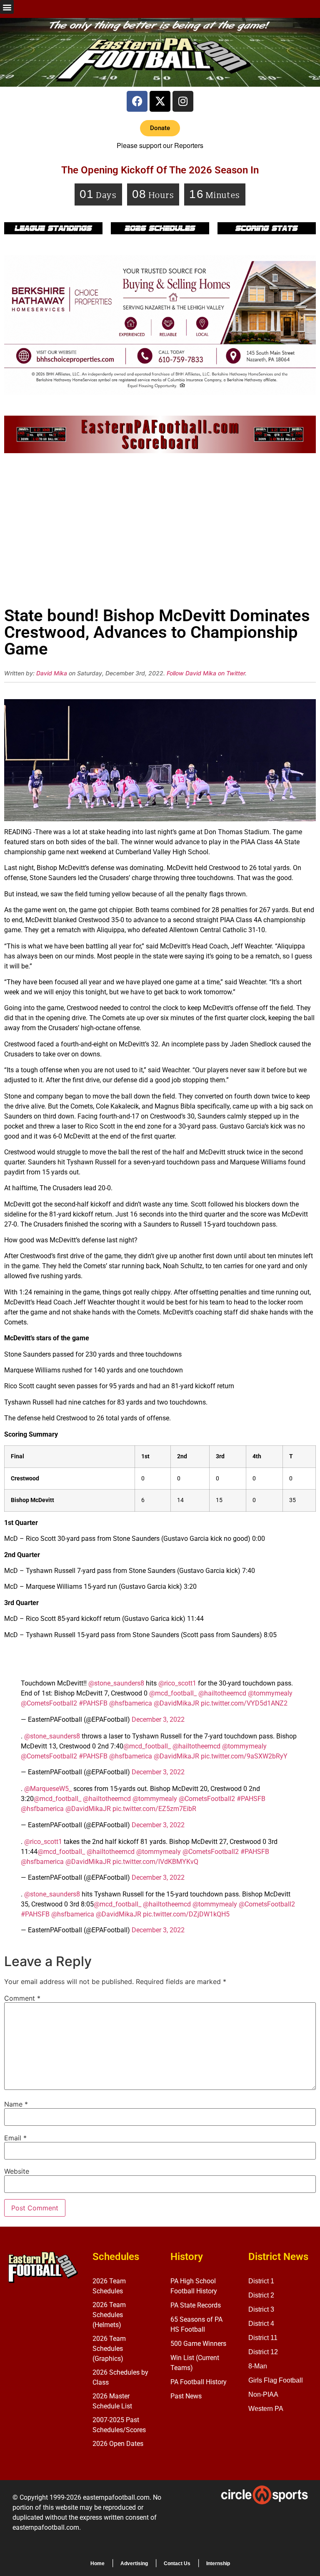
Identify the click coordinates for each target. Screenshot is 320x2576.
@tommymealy (270, 1693)
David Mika (52, 673)
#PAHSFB (93, 1703)
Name (16, 2104)
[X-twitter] (160, 101)
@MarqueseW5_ (48, 1789)
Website (17, 2171)
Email (15, 2138)
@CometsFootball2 (49, 1703)
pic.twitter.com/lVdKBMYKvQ (155, 1862)
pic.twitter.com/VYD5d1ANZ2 (244, 1703)
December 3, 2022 (158, 1719)
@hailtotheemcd (222, 1693)
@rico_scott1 (177, 1683)
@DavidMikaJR (176, 1703)
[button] (7, 7)
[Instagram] (183, 101)
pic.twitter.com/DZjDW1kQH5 (186, 1914)
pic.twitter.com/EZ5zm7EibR (154, 1809)
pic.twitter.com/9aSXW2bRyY (244, 1756)
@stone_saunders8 (116, 1683)
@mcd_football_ (173, 1693)
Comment (22, 1998)
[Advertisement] (160, 532)
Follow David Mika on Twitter (206, 673)
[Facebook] (137, 101)
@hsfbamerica (131, 1703)
